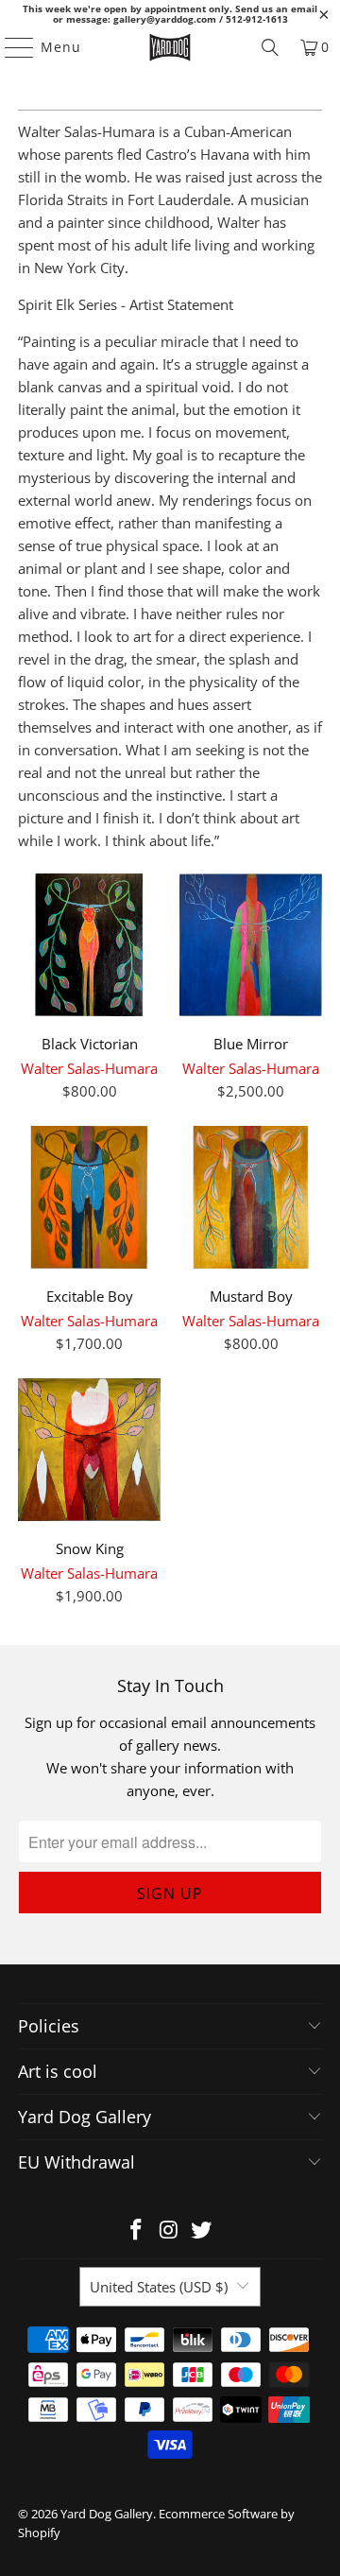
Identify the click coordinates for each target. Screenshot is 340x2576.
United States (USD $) (159, 2287)
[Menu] (10, 47)
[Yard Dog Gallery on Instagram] (169, 2230)
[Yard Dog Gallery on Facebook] (136, 2230)
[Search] (270, 47)
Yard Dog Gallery (107, 2514)
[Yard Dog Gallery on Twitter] (202, 2230)
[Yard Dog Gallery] (170, 47)
